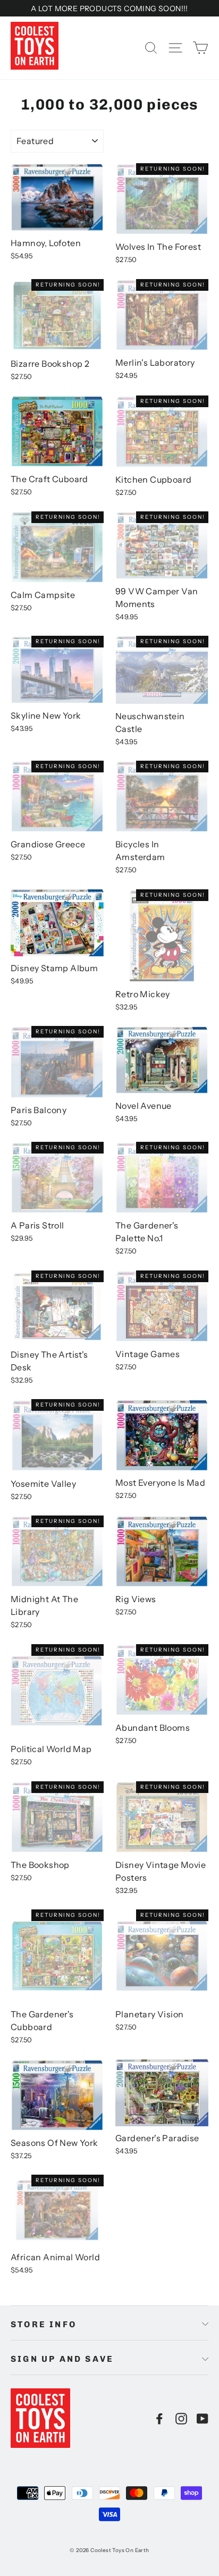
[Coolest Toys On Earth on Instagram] (181, 2418)
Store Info (44, 2324)
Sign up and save (62, 2359)
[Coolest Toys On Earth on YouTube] (203, 2418)
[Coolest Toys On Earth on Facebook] (159, 2418)
